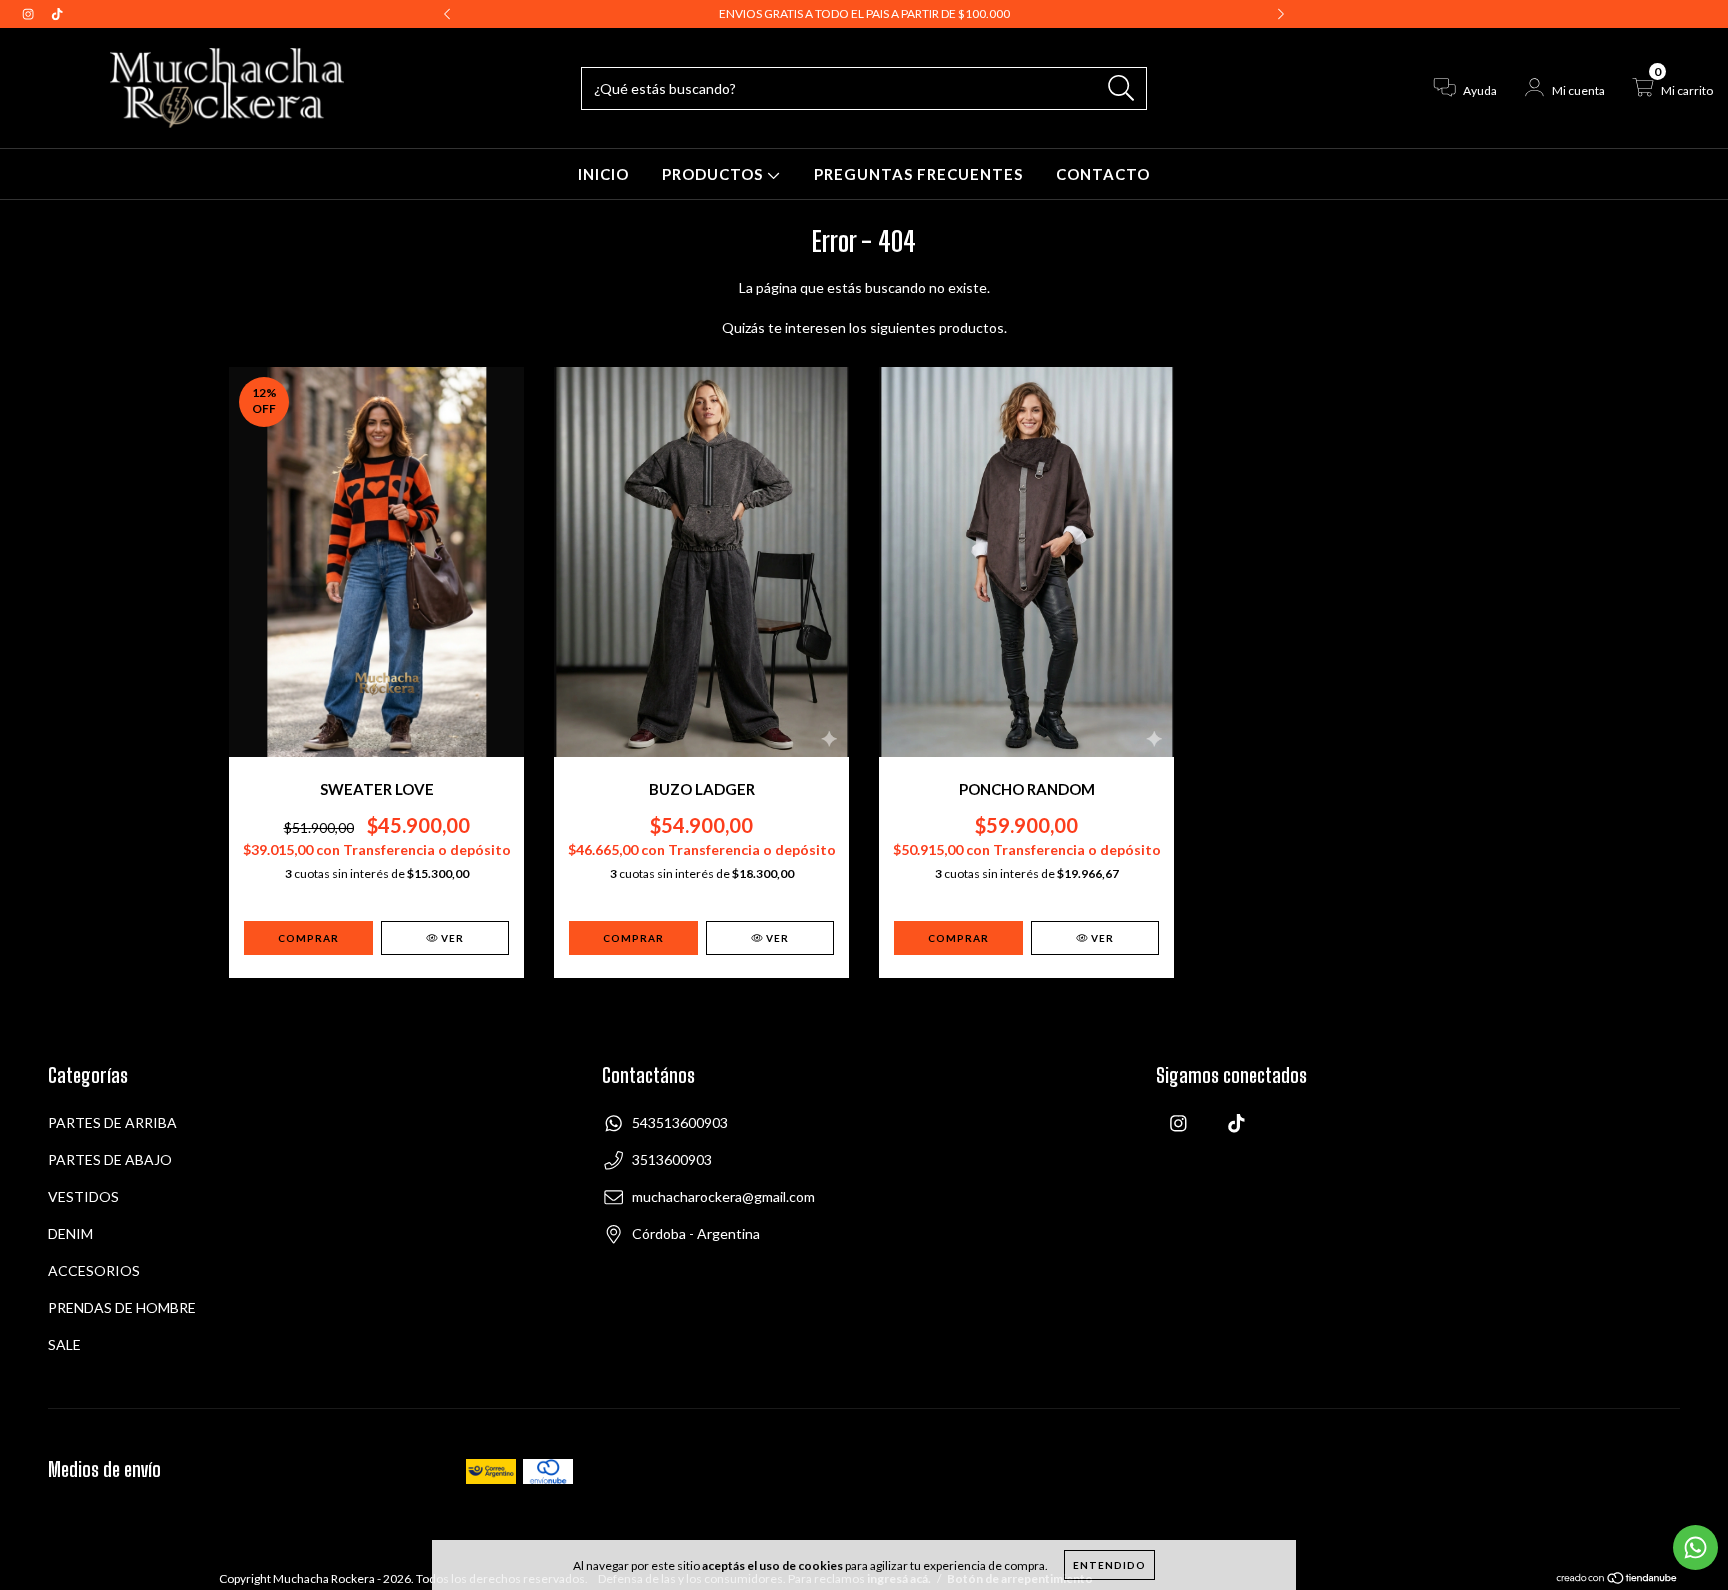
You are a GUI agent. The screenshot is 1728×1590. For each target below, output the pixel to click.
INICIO (603, 174)
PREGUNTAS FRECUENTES (918, 174)
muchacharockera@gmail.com (723, 1196)
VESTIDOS (83, 1196)
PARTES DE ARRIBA (112, 1122)
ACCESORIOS (94, 1270)
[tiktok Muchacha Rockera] (57, 13)
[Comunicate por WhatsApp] (1695, 1547)
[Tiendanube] (1617, 1580)
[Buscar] (1121, 88)
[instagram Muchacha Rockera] (29, 13)
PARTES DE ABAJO (110, 1159)
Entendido (1109, 1565)
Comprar (633, 938)
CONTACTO (1103, 174)
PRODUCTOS (714, 174)
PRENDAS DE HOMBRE (122, 1307)
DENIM (70, 1233)
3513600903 (672, 1159)
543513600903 (680, 1122)
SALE (64, 1344)
